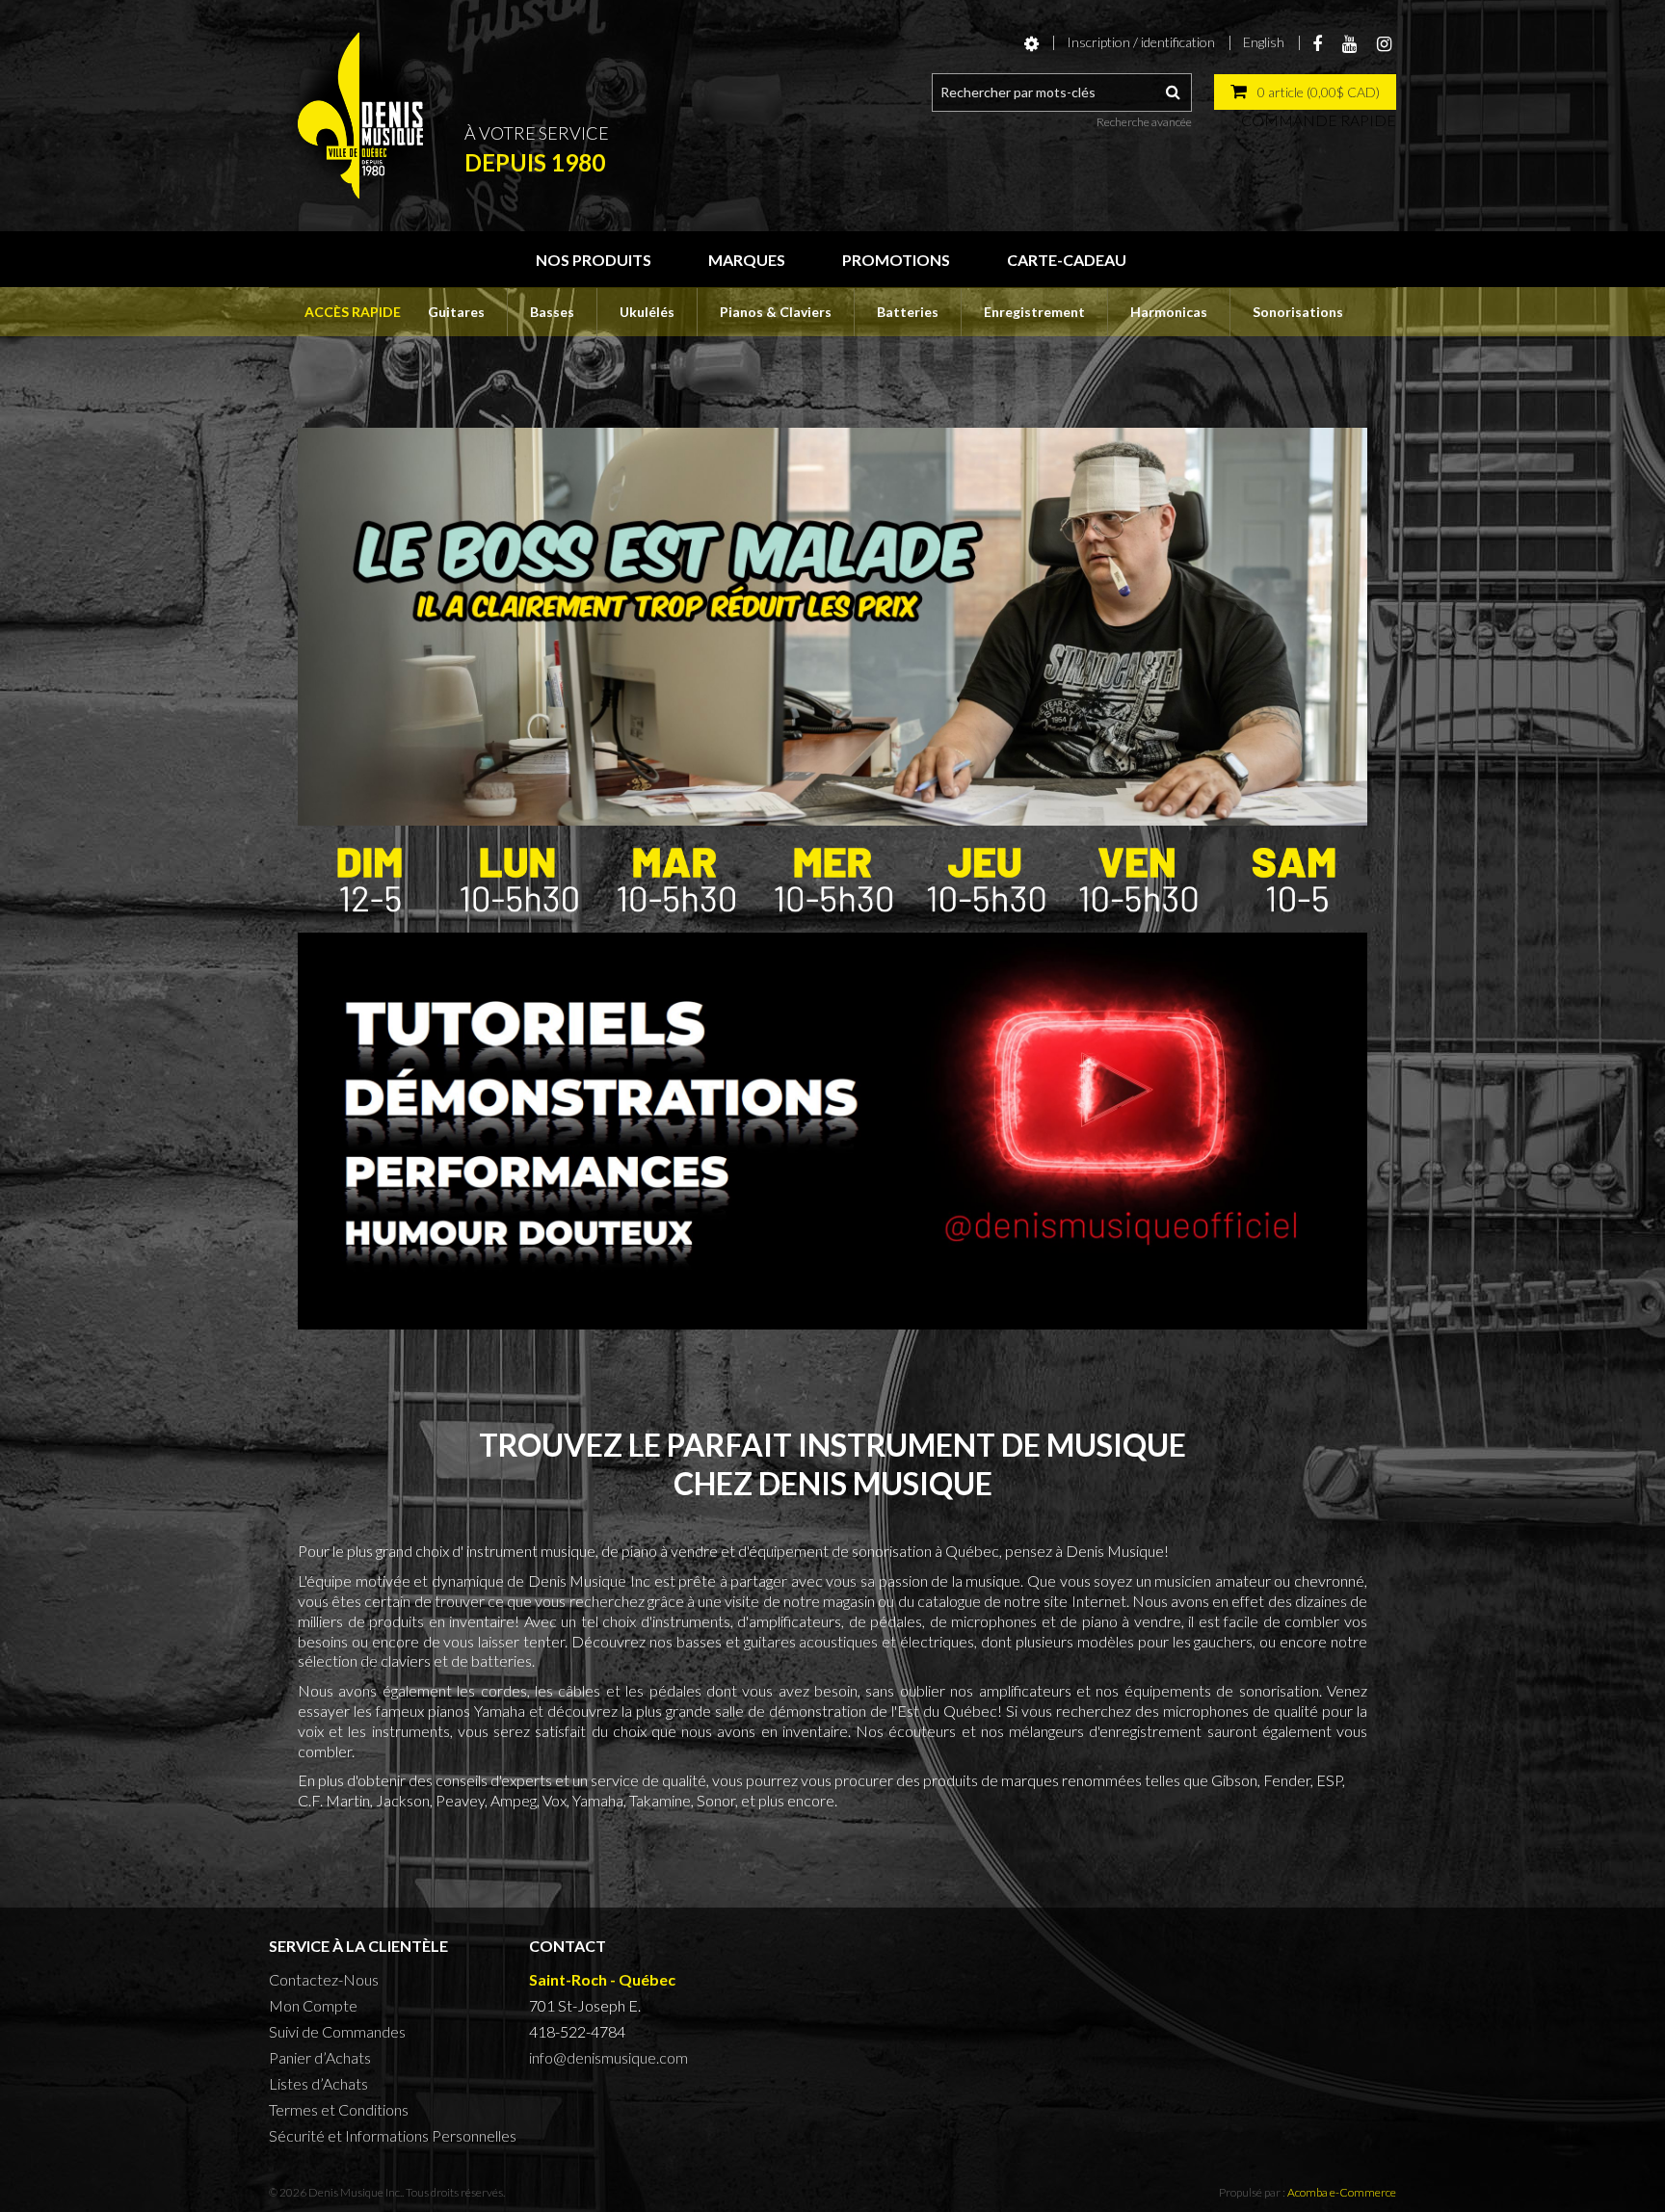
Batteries (908, 312)
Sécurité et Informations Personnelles (393, 2135)
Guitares (456, 312)
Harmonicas (1169, 312)
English (1264, 42)
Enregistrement (1034, 312)
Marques (747, 260)
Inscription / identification (1141, 42)
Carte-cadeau (1067, 260)
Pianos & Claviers (776, 312)
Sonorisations (1298, 312)
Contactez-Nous (324, 1979)
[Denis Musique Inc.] (360, 116)
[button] (1305, 92)
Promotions (896, 260)
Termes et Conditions (339, 2109)
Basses (552, 312)
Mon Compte (313, 2005)
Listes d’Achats (318, 2083)
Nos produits (594, 260)
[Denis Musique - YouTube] (832, 1129)
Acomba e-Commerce (1342, 2192)
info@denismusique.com (608, 2057)
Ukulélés (647, 312)
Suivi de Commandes (337, 2031)
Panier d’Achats (320, 2057)
